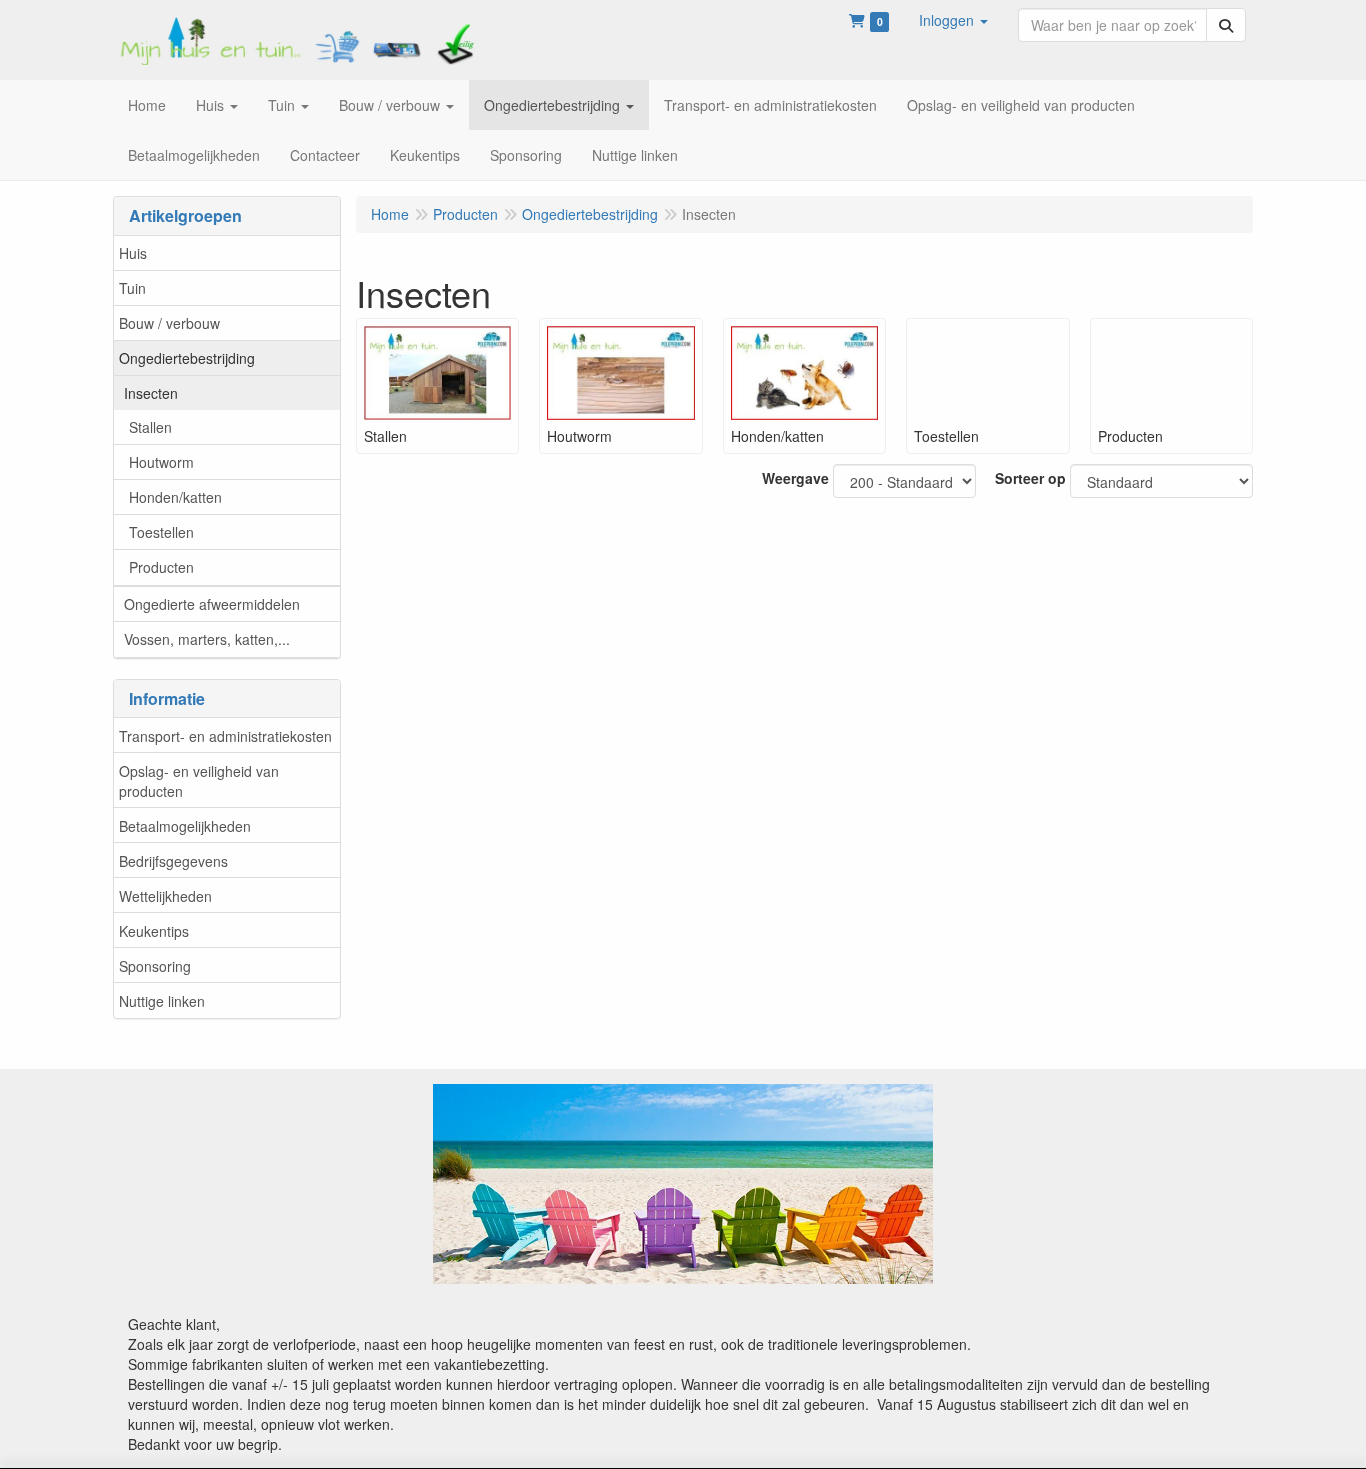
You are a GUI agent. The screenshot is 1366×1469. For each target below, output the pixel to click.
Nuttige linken (162, 1001)
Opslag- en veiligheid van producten (199, 781)
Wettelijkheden (165, 896)
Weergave (795, 478)
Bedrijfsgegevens (173, 861)
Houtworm (161, 462)
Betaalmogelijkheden (185, 826)
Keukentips (154, 931)
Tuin (132, 288)
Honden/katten (175, 497)
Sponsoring (155, 966)
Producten (161, 567)
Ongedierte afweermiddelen (212, 604)
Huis (133, 253)
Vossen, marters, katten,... (207, 639)
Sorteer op (1030, 478)
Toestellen (161, 532)
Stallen (150, 427)
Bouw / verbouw (169, 323)
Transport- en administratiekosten (225, 736)
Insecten (151, 393)
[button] (953, 20)
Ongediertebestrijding (187, 358)
